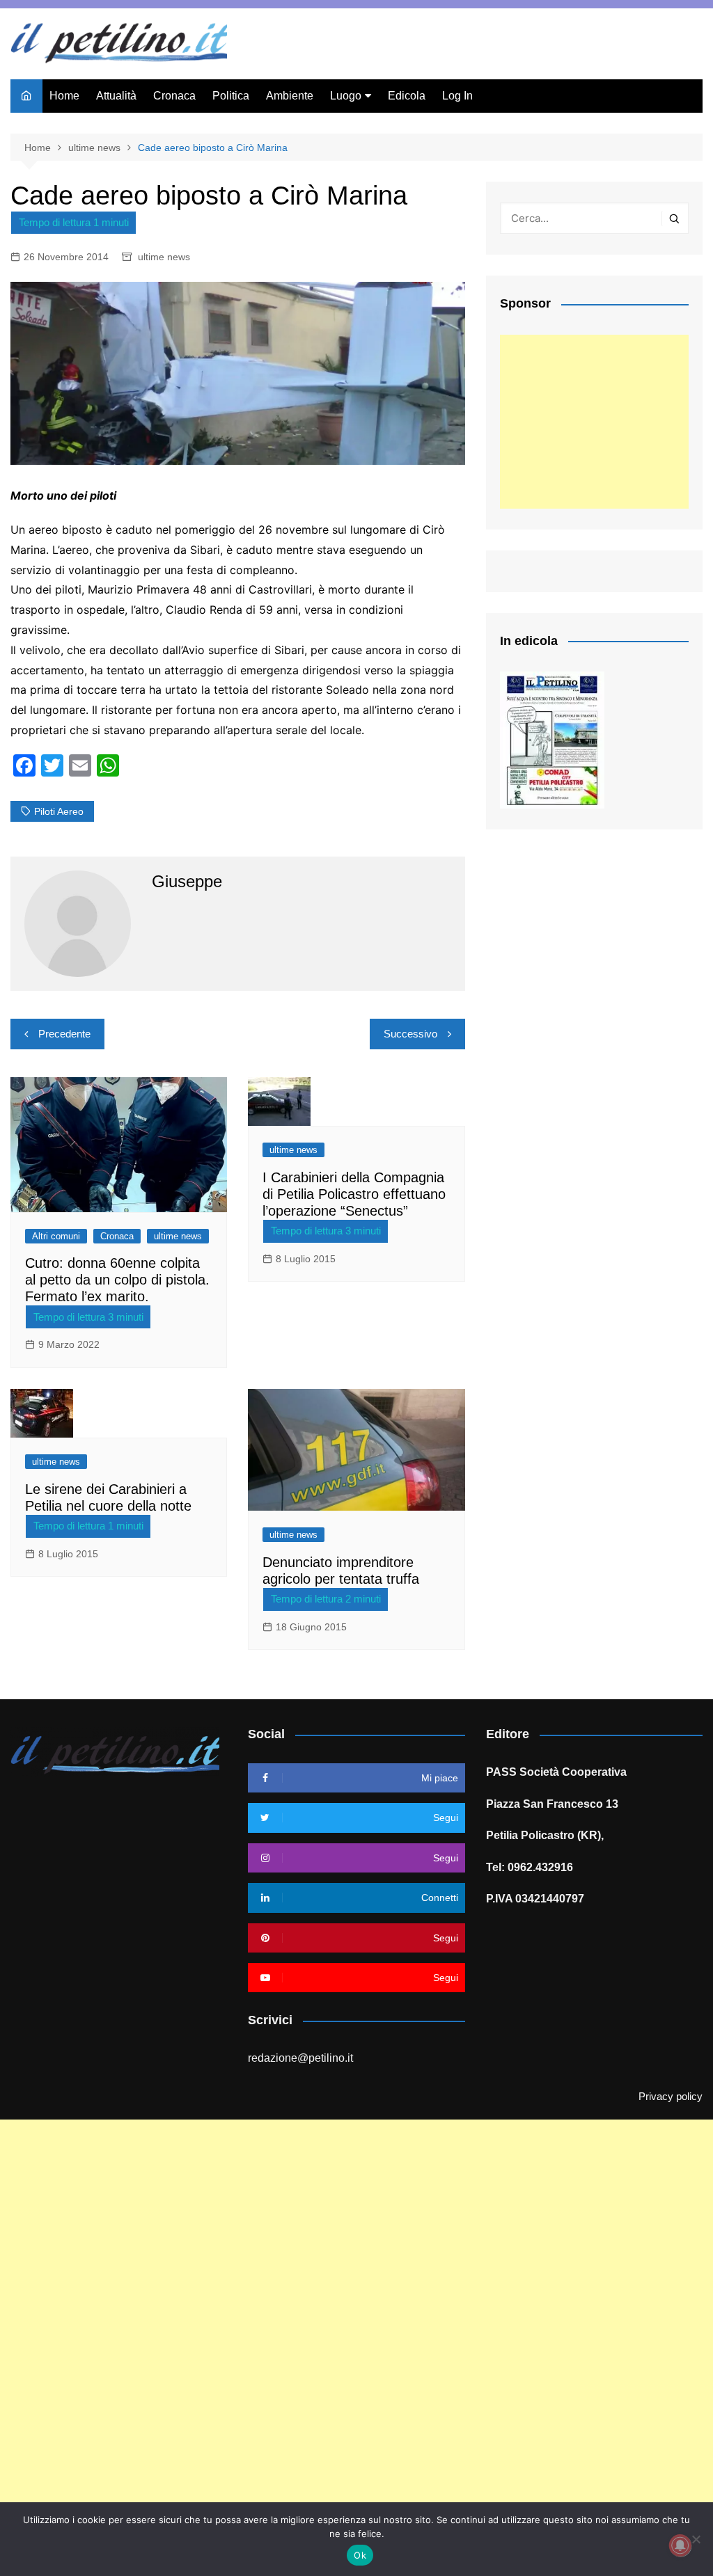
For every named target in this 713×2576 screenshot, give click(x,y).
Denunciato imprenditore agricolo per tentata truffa (341, 1571)
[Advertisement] (594, 422)
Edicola (407, 96)
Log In (457, 96)
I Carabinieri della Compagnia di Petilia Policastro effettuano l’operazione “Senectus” (354, 1194)
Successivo (410, 1034)
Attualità (116, 96)
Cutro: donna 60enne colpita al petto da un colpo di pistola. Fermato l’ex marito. (117, 1280)
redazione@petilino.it (300, 2058)
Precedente (64, 1034)
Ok (360, 2555)
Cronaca (174, 96)
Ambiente (290, 96)
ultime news (164, 257)
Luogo (346, 96)
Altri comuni (56, 1236)
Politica (231, 96)
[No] (696, 2539)
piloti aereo (59, 811)
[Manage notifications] (680, 2545)
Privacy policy (671, 2097)
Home (64, 96)
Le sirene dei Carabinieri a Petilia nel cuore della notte (108, 1497)
